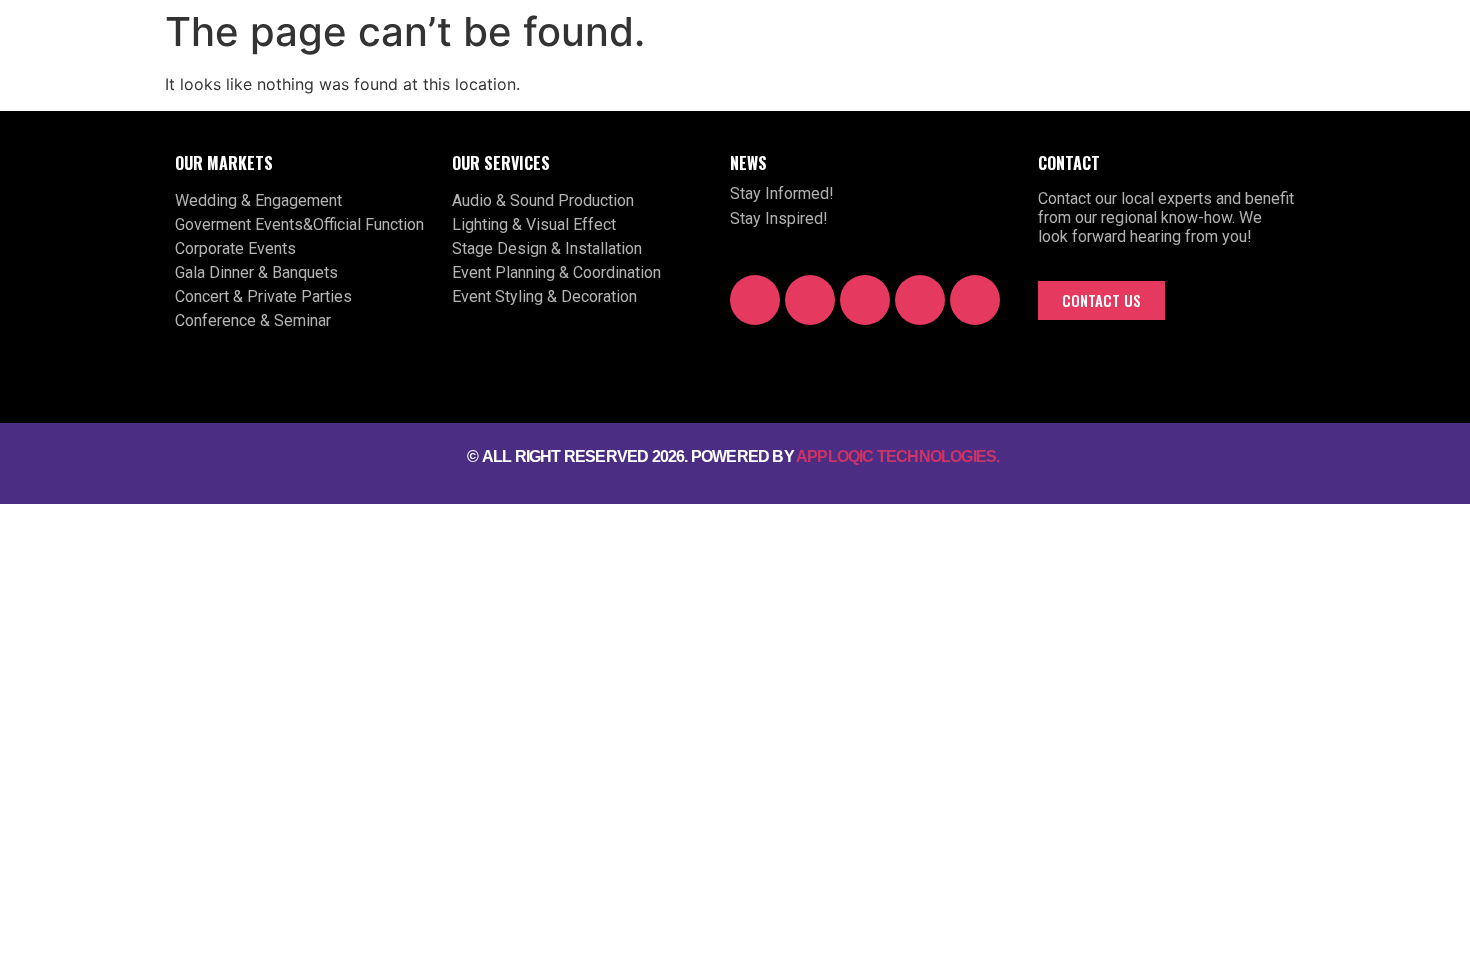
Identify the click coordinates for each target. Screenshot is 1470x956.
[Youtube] (810, 300)
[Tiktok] (920, 300)
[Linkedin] (975, 300)
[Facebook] (755, 300)
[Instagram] (865, 300)
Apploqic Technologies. (899, 456)
